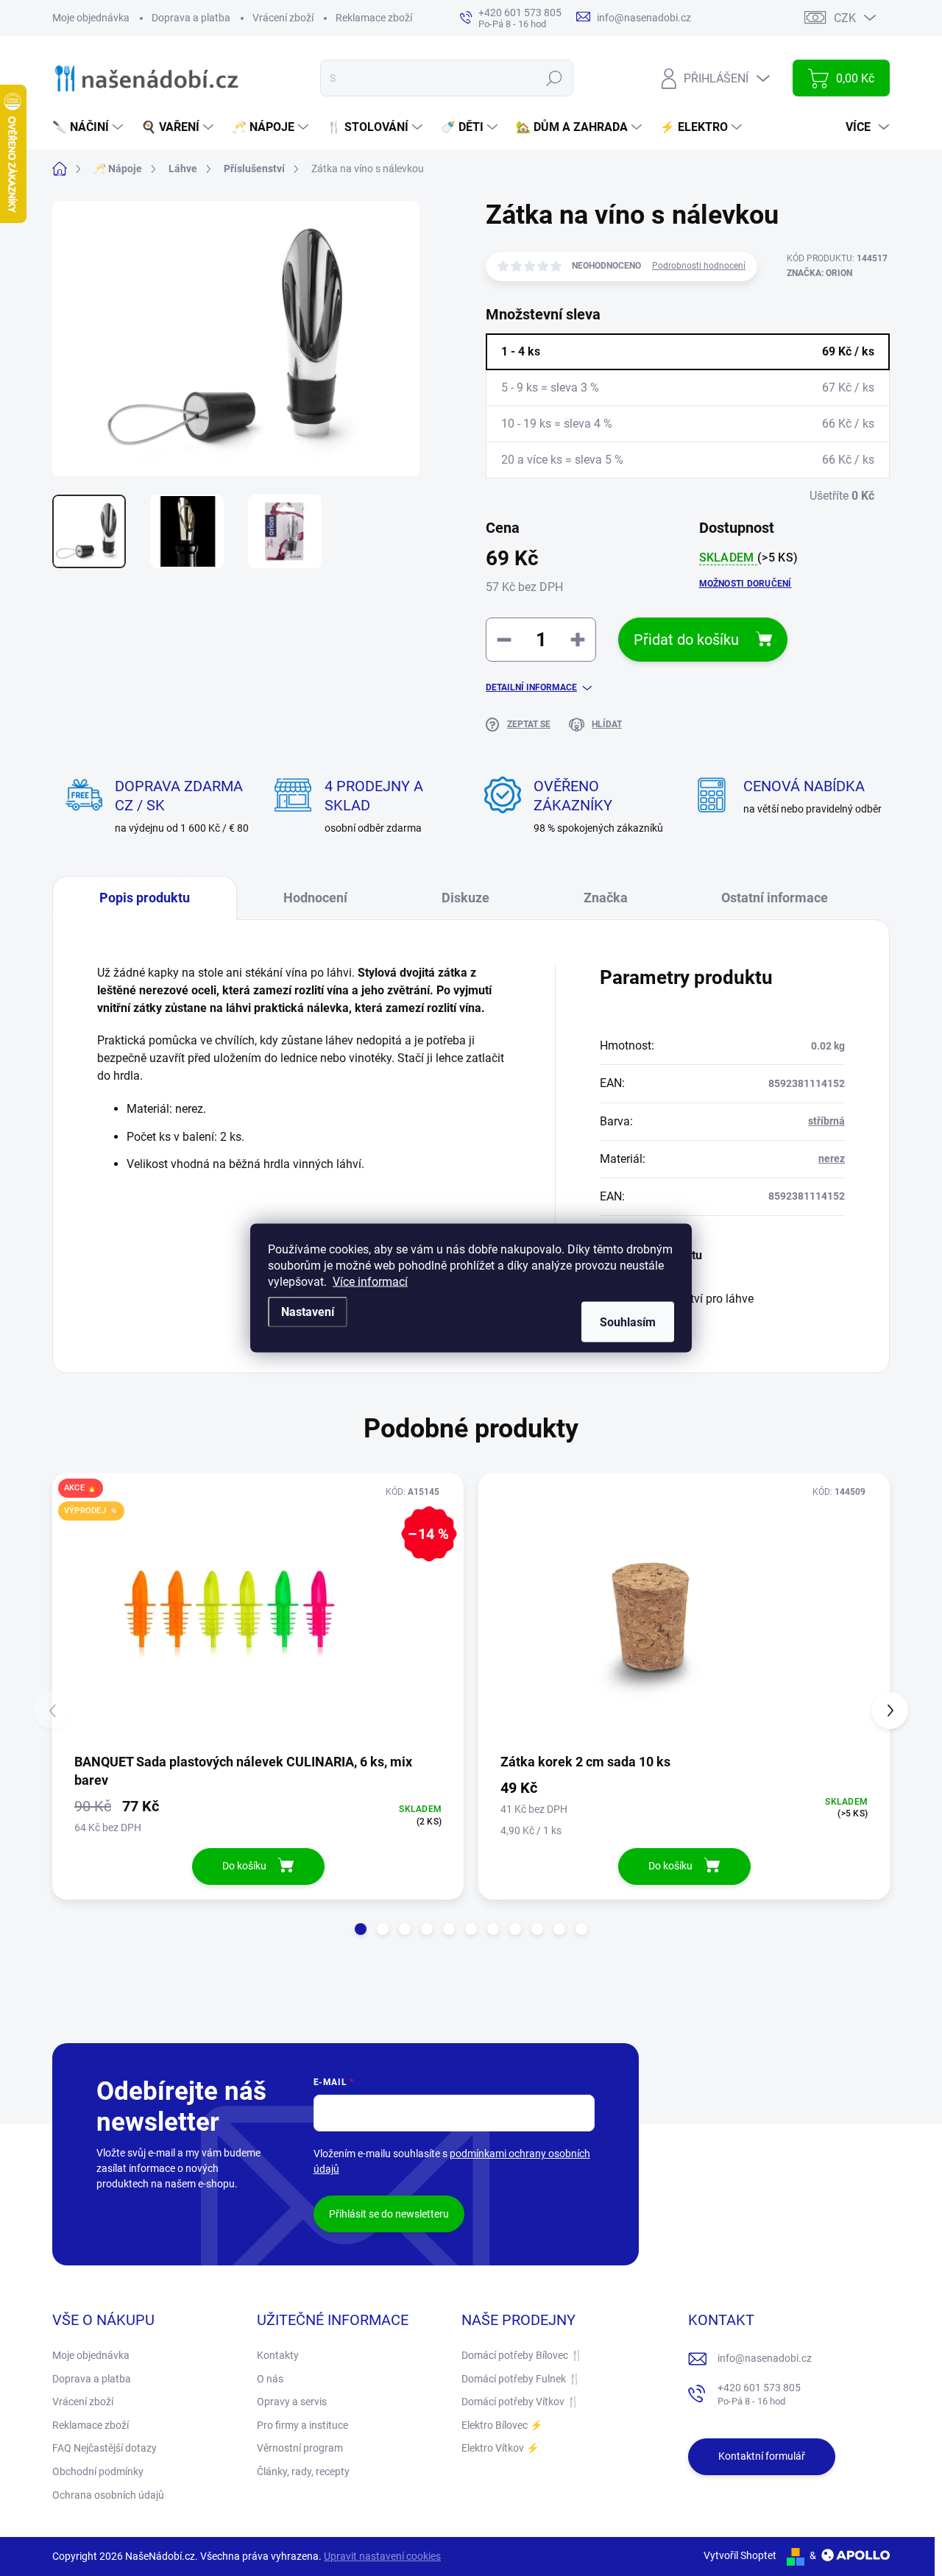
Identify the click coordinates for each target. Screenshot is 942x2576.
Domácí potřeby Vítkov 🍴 (520, 2402)
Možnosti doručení (746, 584)
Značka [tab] (606, 898)
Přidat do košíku (686, 640)
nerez (832, 1158)
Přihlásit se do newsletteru (389, 2214)
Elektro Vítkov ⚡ (500, 2448)
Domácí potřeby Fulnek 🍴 (521, 2379)
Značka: (819, 273)
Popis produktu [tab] (145, 898)
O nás (270, 2379)
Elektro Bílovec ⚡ (502, 2425)
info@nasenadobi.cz (765, 2358)
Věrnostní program (300, 2448)
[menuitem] (89, 127)
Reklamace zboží (374, 18)
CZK (845, 18)
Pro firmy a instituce (302, 2425)
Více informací (370, 1282)
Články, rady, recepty (303, 2471)
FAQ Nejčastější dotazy (105, 2448)
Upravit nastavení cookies (382, 2556)
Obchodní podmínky (98, 2471)
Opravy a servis (292, 2402)
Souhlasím (628, 1322)
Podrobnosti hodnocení (699, 266)
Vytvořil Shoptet (740, 2555)
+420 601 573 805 (759, 2395)
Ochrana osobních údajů (108, 2495)
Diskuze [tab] (465, 898)
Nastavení (308, 1312)
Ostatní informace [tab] (775, 898)
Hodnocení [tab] (315, 898)
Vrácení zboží (283, 18)
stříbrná (826, 1121)
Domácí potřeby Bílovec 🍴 (522, 2355)
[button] (361, 1929)
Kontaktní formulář (762, 2456)
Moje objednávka (91, 18)
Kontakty (278, 2355)
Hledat (555, 78)
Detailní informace (531, 687)
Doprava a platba (191, 18)
